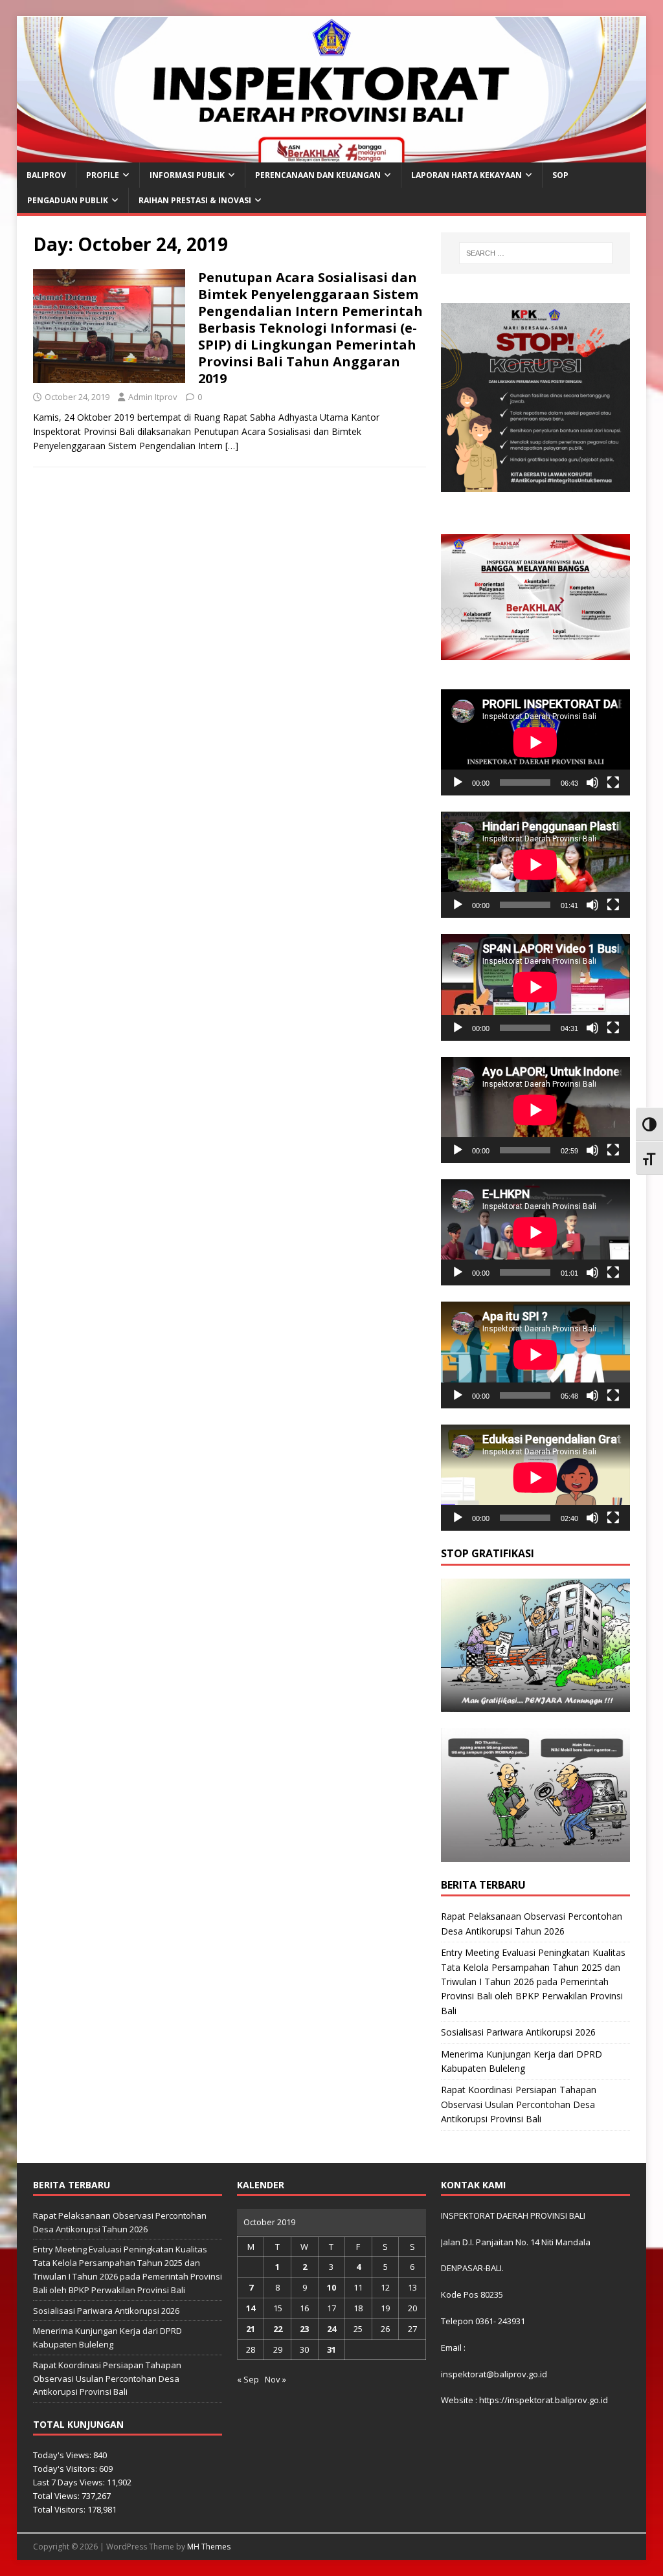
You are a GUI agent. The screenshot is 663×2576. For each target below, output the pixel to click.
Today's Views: (63, 2455)
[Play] (458, 783)
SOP (560, 175)
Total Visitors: (60, 2509)
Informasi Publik (187, 175)
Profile (103, 175)
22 (278, 2329)
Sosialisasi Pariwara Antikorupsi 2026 (518, 2032)
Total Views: (57, 2496)
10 (331, 2287)
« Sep (248, 2379)
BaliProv (46, 175)
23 (304, 2329)
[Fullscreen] (613, 783)
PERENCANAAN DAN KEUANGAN (318, 175)
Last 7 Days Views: (70, 2482)
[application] (535, 742)
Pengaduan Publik (68, 200)
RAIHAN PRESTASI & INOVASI (195, 200)
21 (251, 2329)
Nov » (275, 2379)
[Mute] (592, 783)
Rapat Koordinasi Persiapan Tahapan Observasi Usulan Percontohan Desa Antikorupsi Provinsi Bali (519, 2104)
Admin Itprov (153, 397)
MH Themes (209, 2547)
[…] (232, 446)
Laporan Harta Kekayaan (466, 175)
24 (331, 2329)
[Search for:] (536, 253)
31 (331, 2349)
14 (251, 2308)
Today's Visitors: (66, 2469)
